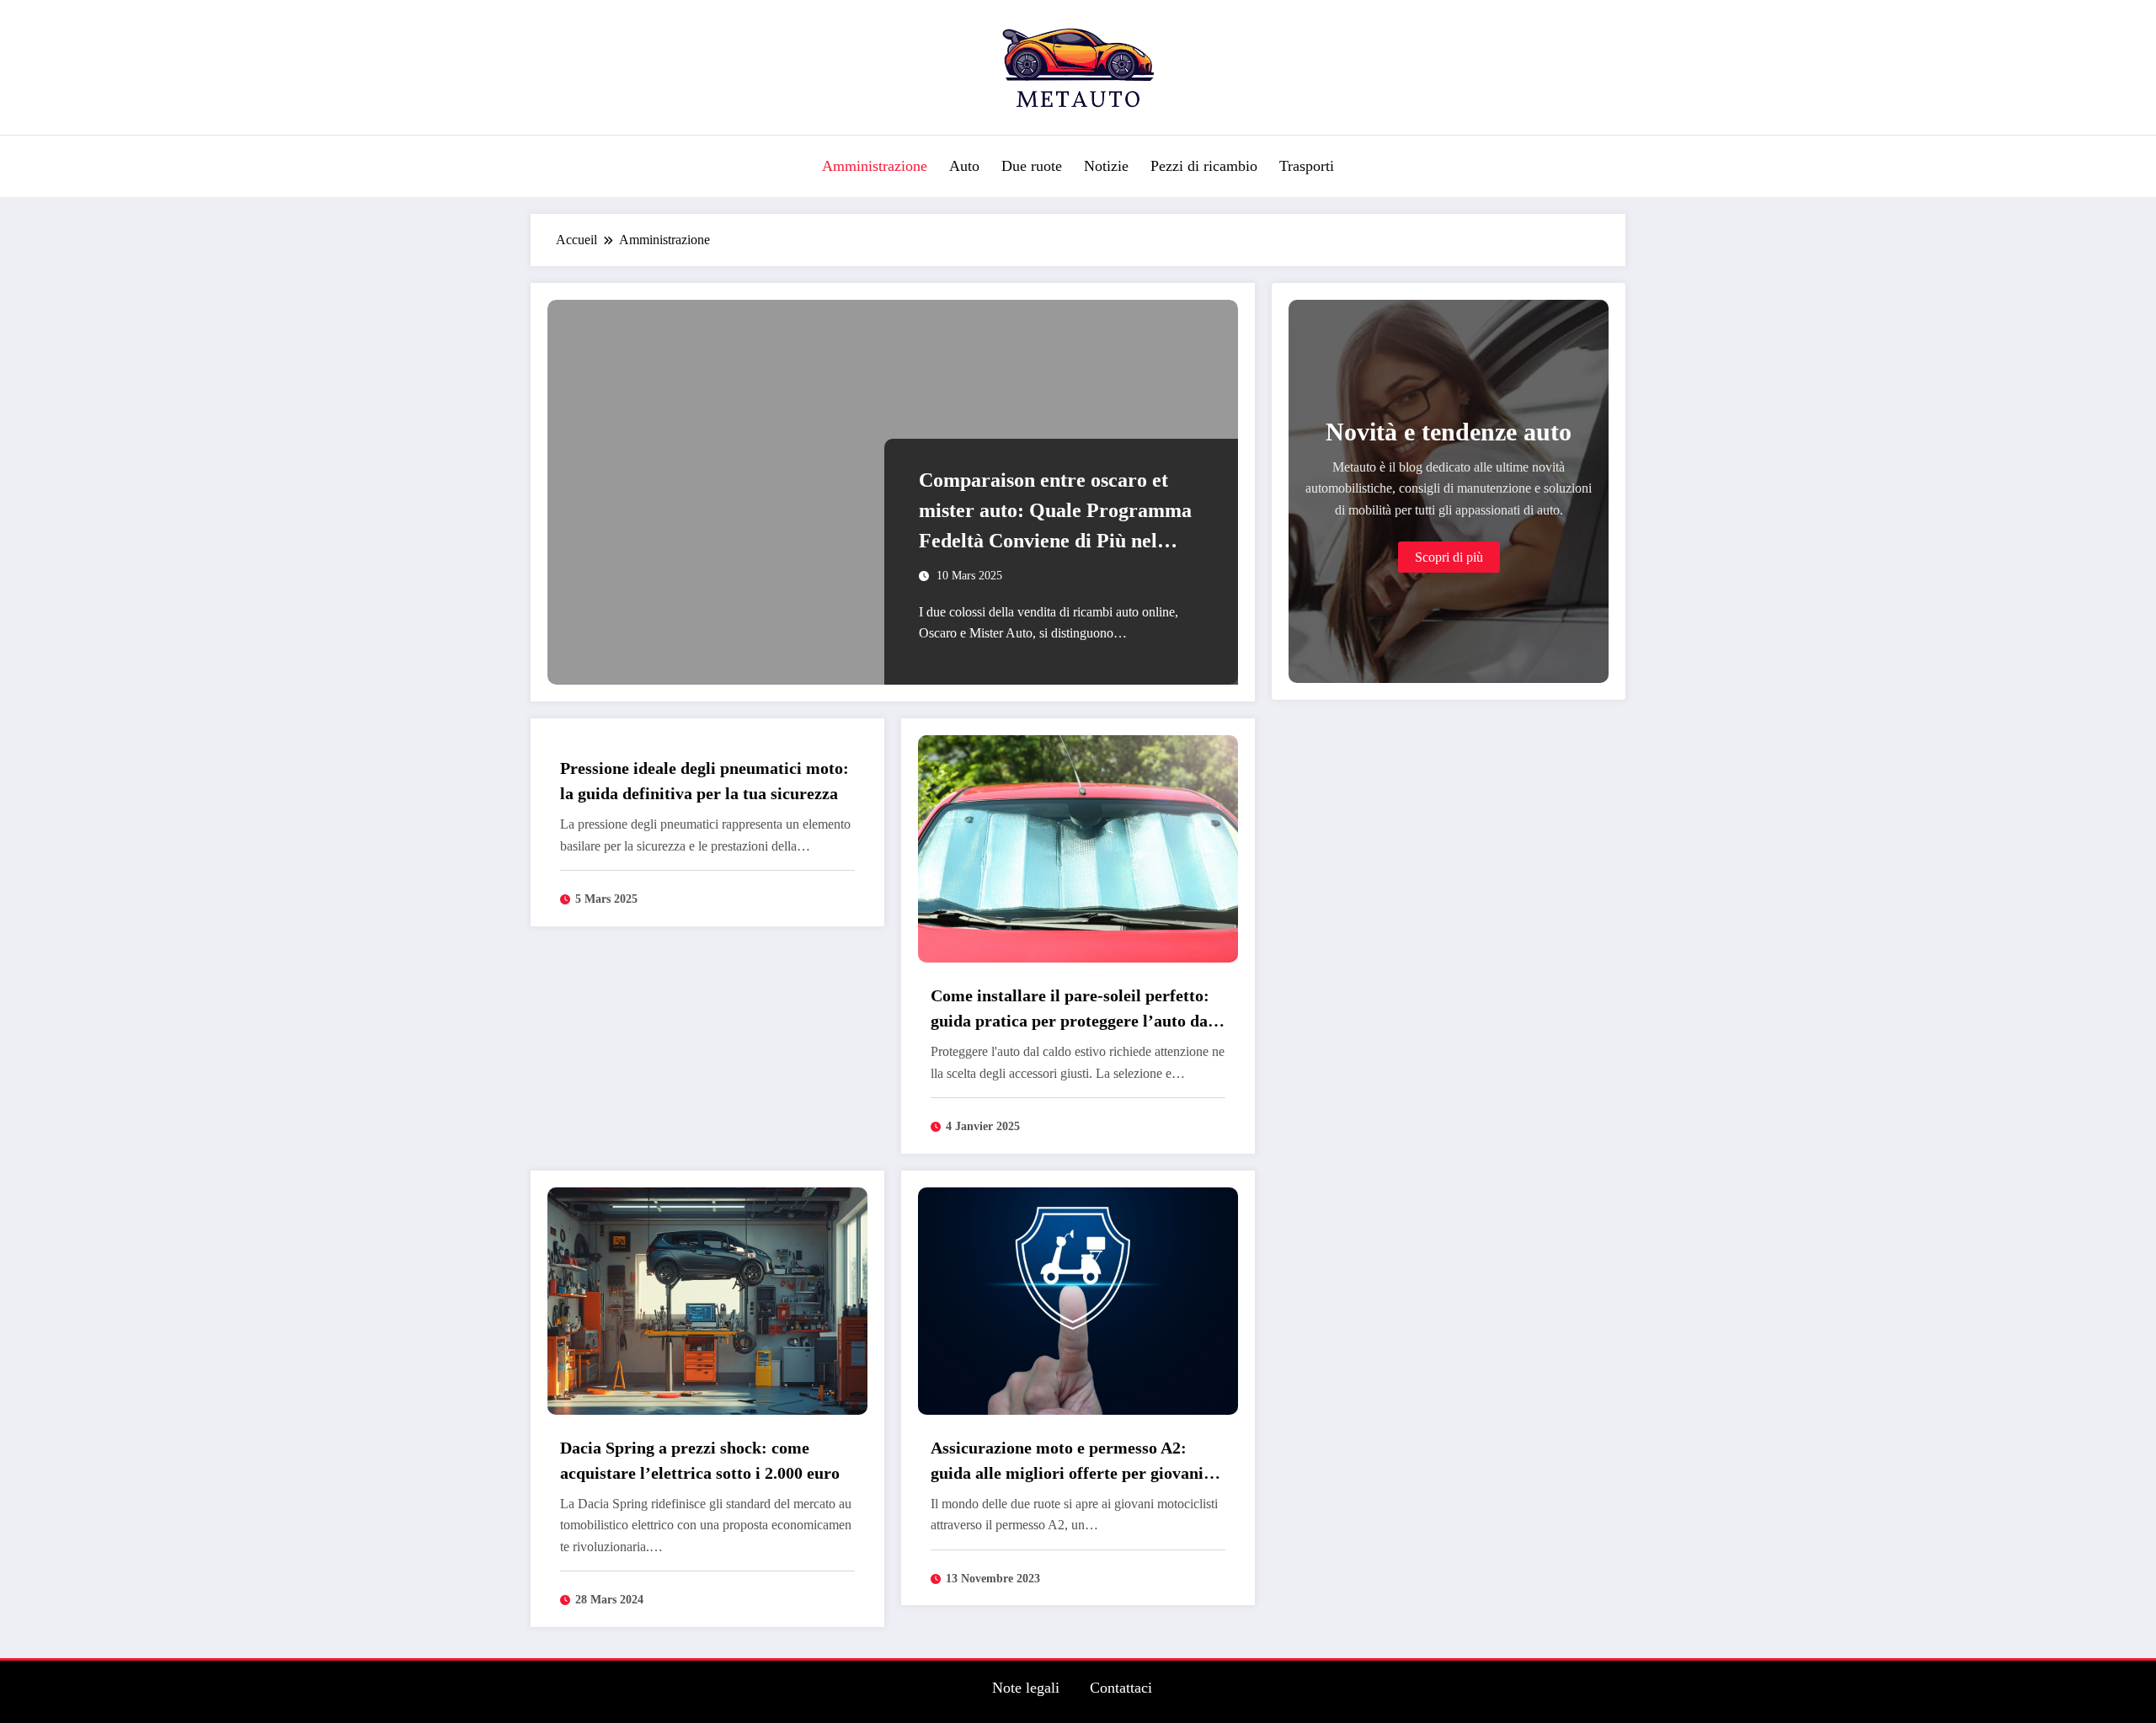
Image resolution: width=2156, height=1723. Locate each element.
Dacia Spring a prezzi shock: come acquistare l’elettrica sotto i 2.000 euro (700, 1460)
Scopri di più (1449, 557)
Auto (964, 166)
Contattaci (1121, 1688)
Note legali (1026, 1688)
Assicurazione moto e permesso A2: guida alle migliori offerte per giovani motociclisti (1067, 1462)
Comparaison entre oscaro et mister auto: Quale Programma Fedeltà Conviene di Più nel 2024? (1055, 512)
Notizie (1106, 166)
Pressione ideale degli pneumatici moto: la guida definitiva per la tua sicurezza (704, 781)
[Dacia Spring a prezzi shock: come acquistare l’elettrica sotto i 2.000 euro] (707, 1299)
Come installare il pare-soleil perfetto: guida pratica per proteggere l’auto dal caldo (1072, 1010)
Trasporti (1307, 166)
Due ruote (1032, 166)
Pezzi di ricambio (1204, 166)
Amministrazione (875, 166)
